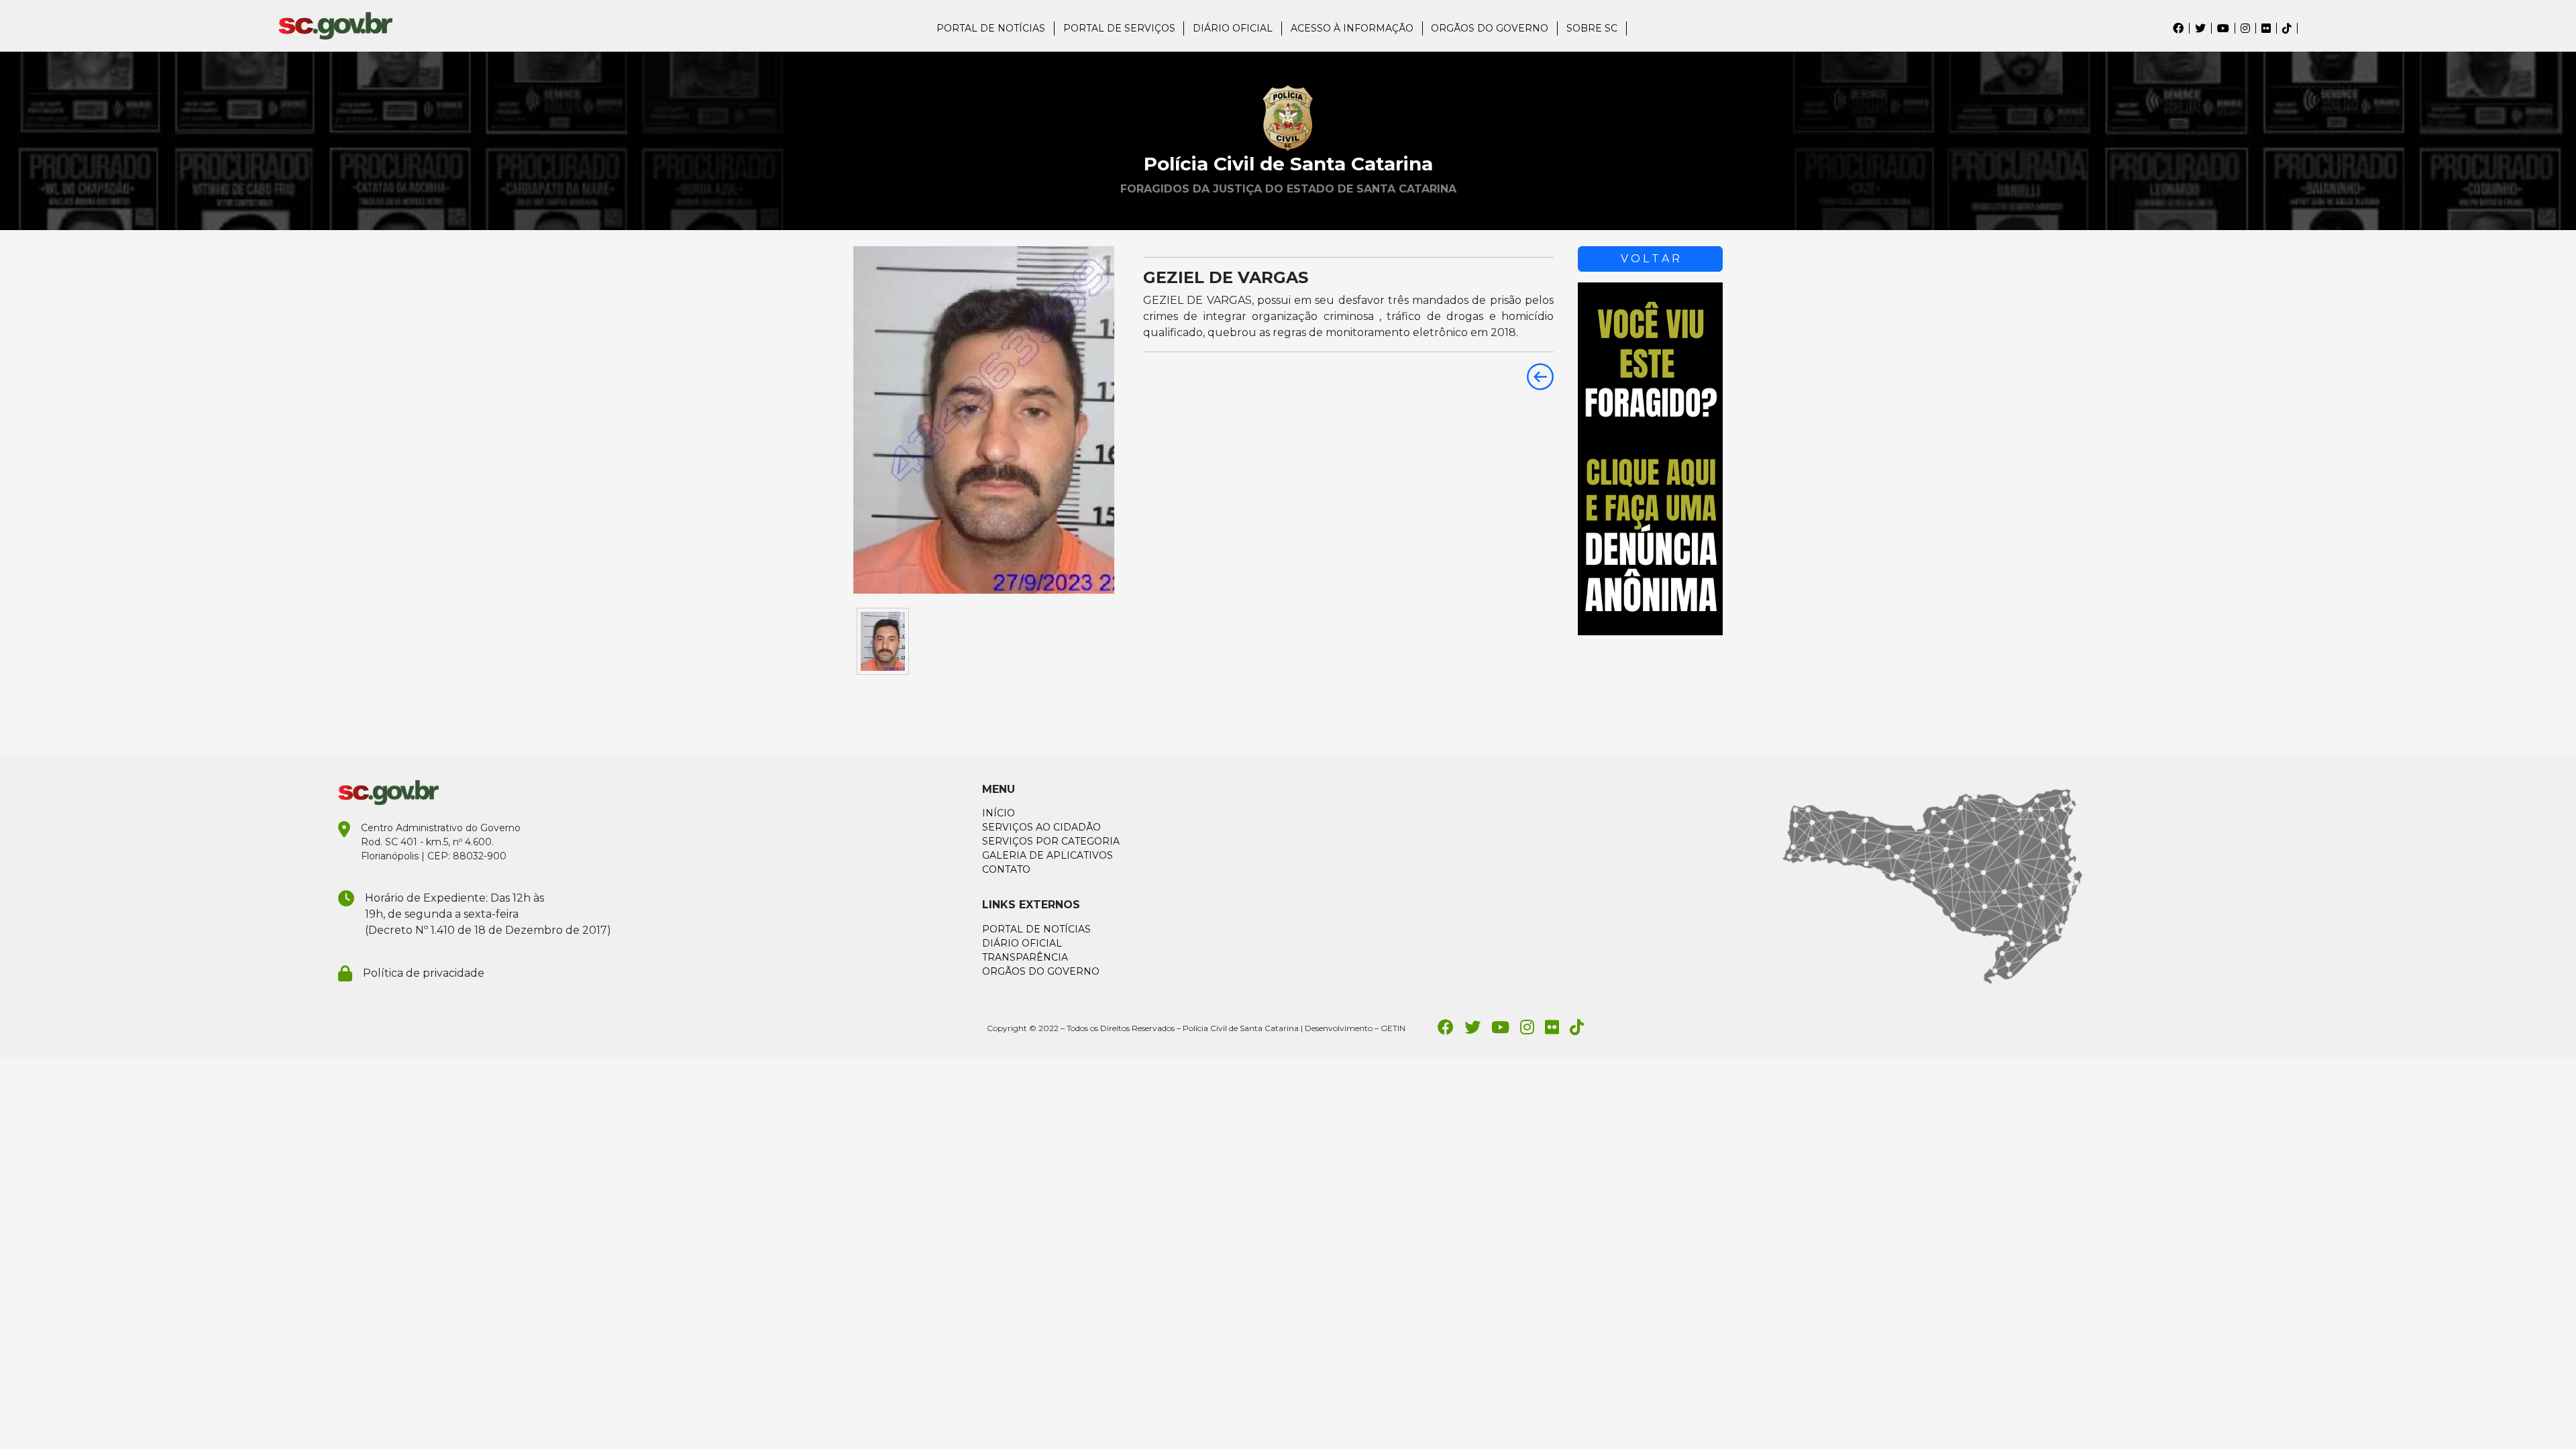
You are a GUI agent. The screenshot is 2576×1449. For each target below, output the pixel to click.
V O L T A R (1650, 259)
